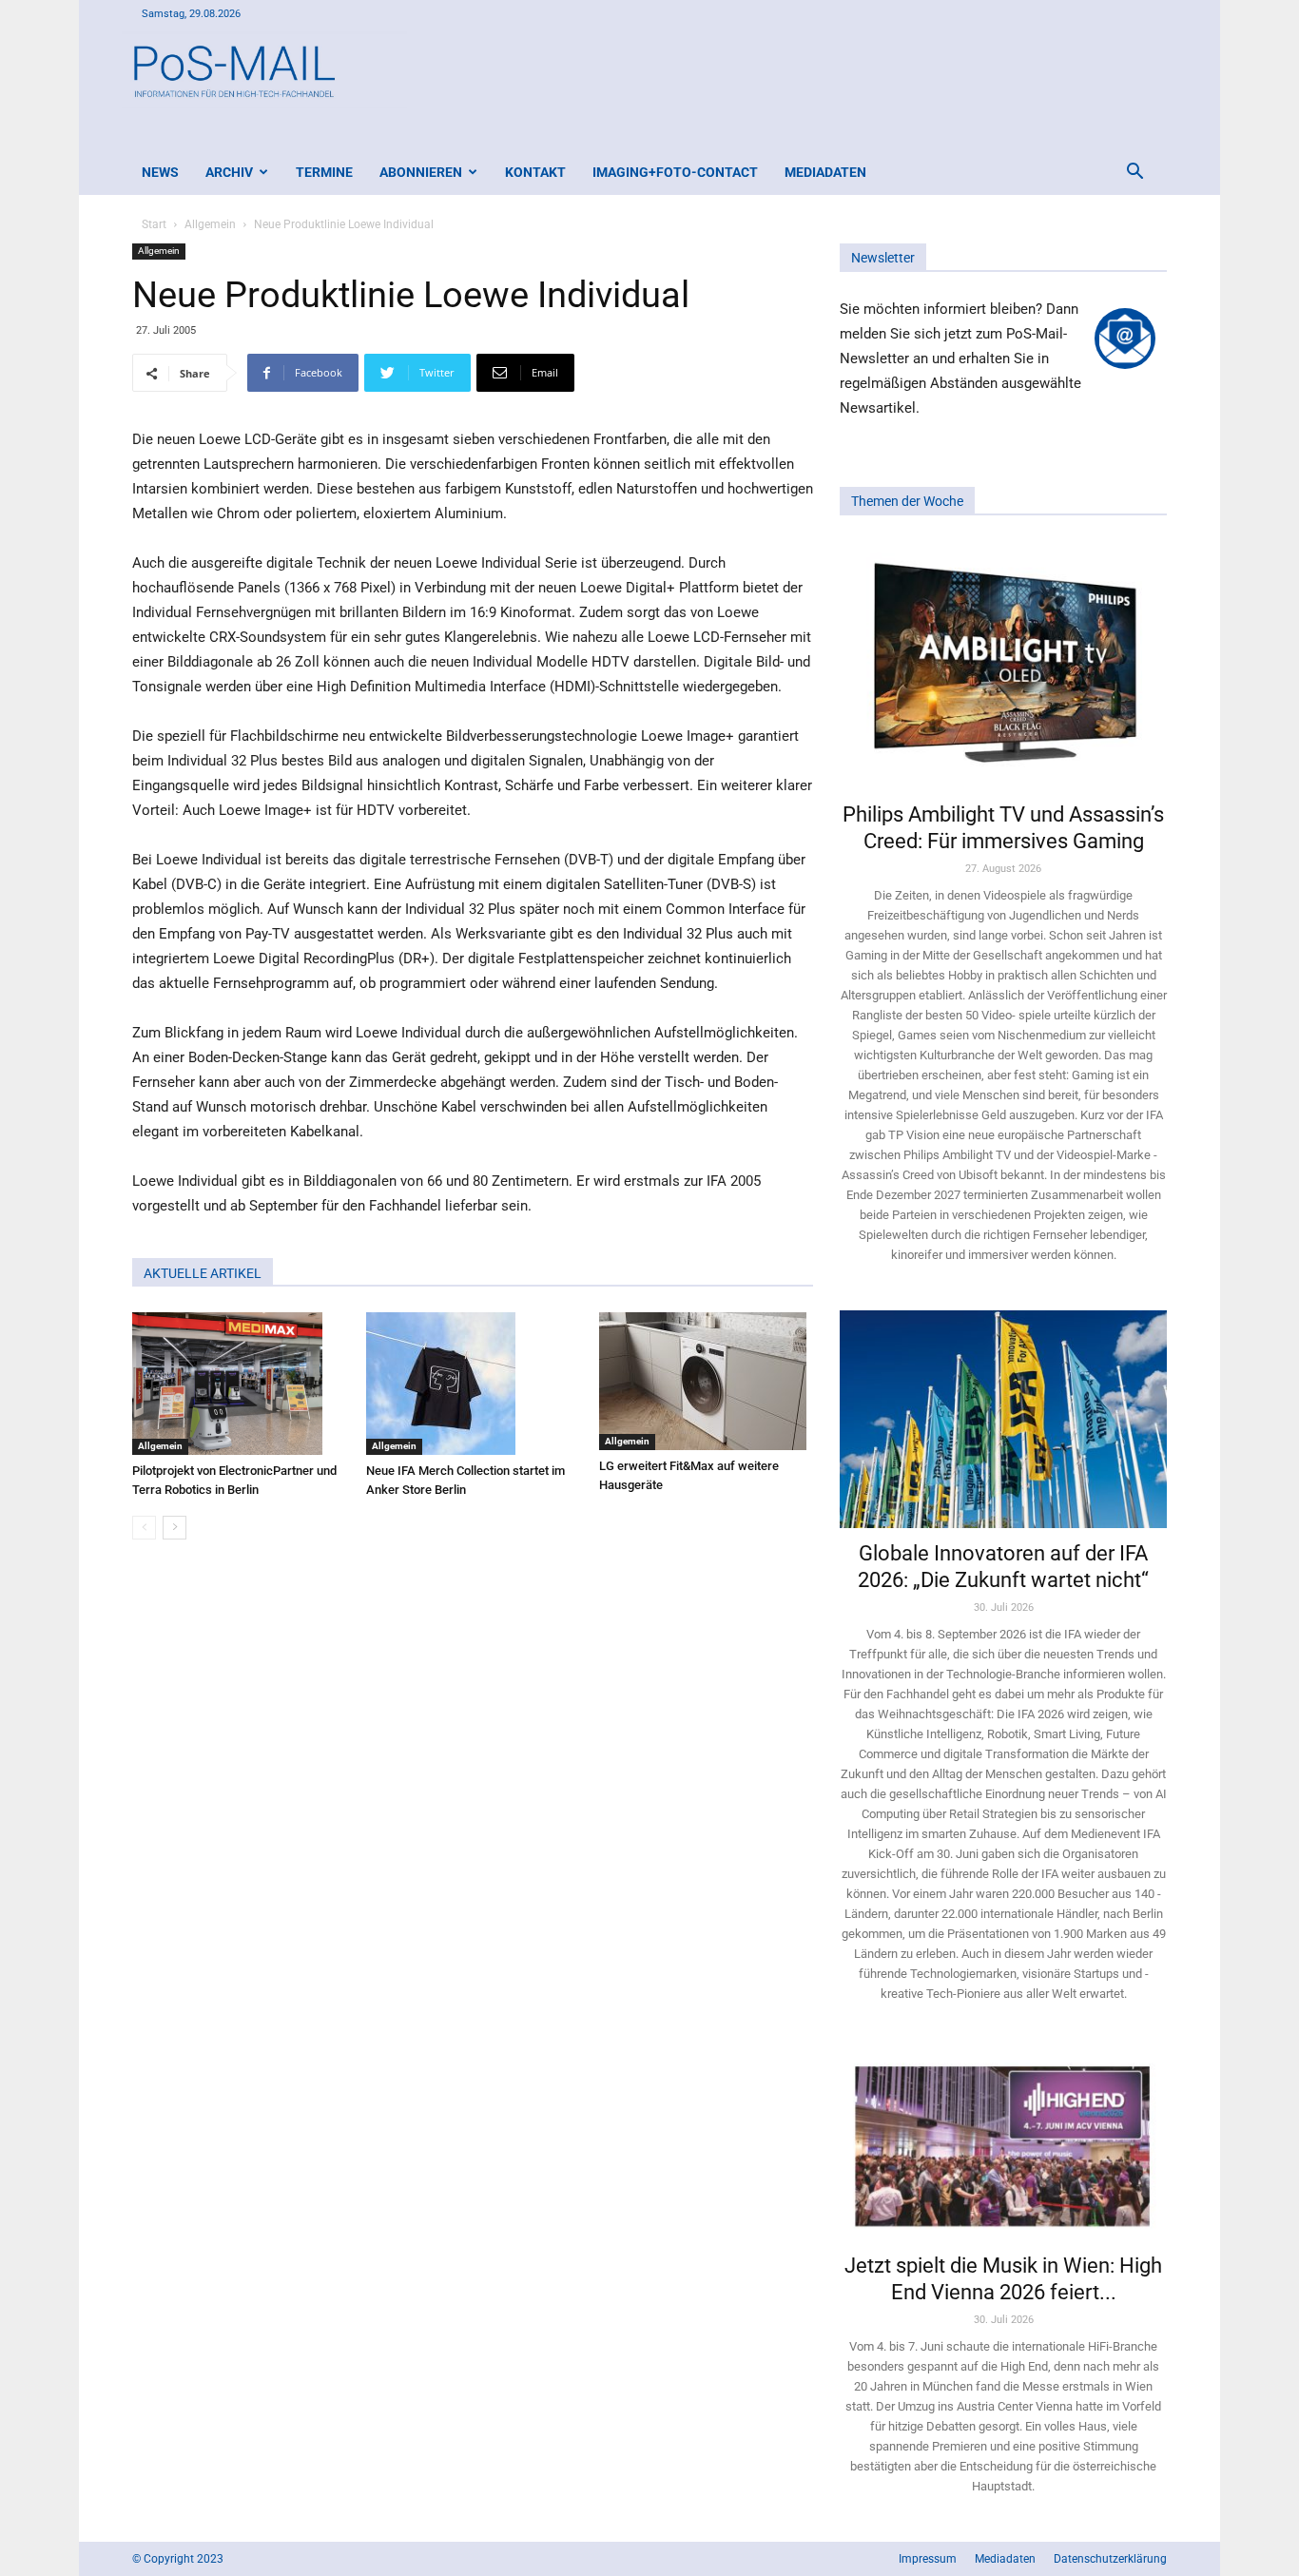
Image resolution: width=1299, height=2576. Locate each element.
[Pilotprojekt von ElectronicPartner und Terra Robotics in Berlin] (239, 1384)
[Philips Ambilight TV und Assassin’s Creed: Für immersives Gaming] (1003, 665)
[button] (1134, 174)
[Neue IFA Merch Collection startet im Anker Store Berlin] (473, 1384)
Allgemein (210, 224)
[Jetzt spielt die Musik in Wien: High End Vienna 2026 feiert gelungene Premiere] (1003, 2144)
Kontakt (535, 172)
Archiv (229, 172)
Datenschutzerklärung (1110, 2559)
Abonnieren (421, 172)
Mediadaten (825, 172)
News (160, 172)
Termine (324, 172)
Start (154, 224)
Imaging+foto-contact (675, 172)
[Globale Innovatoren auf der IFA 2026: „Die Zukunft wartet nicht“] (1003, 1419)
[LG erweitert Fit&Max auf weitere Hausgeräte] (706, 1381)
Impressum (928, 2559)
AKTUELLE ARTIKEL (203, 1273)
